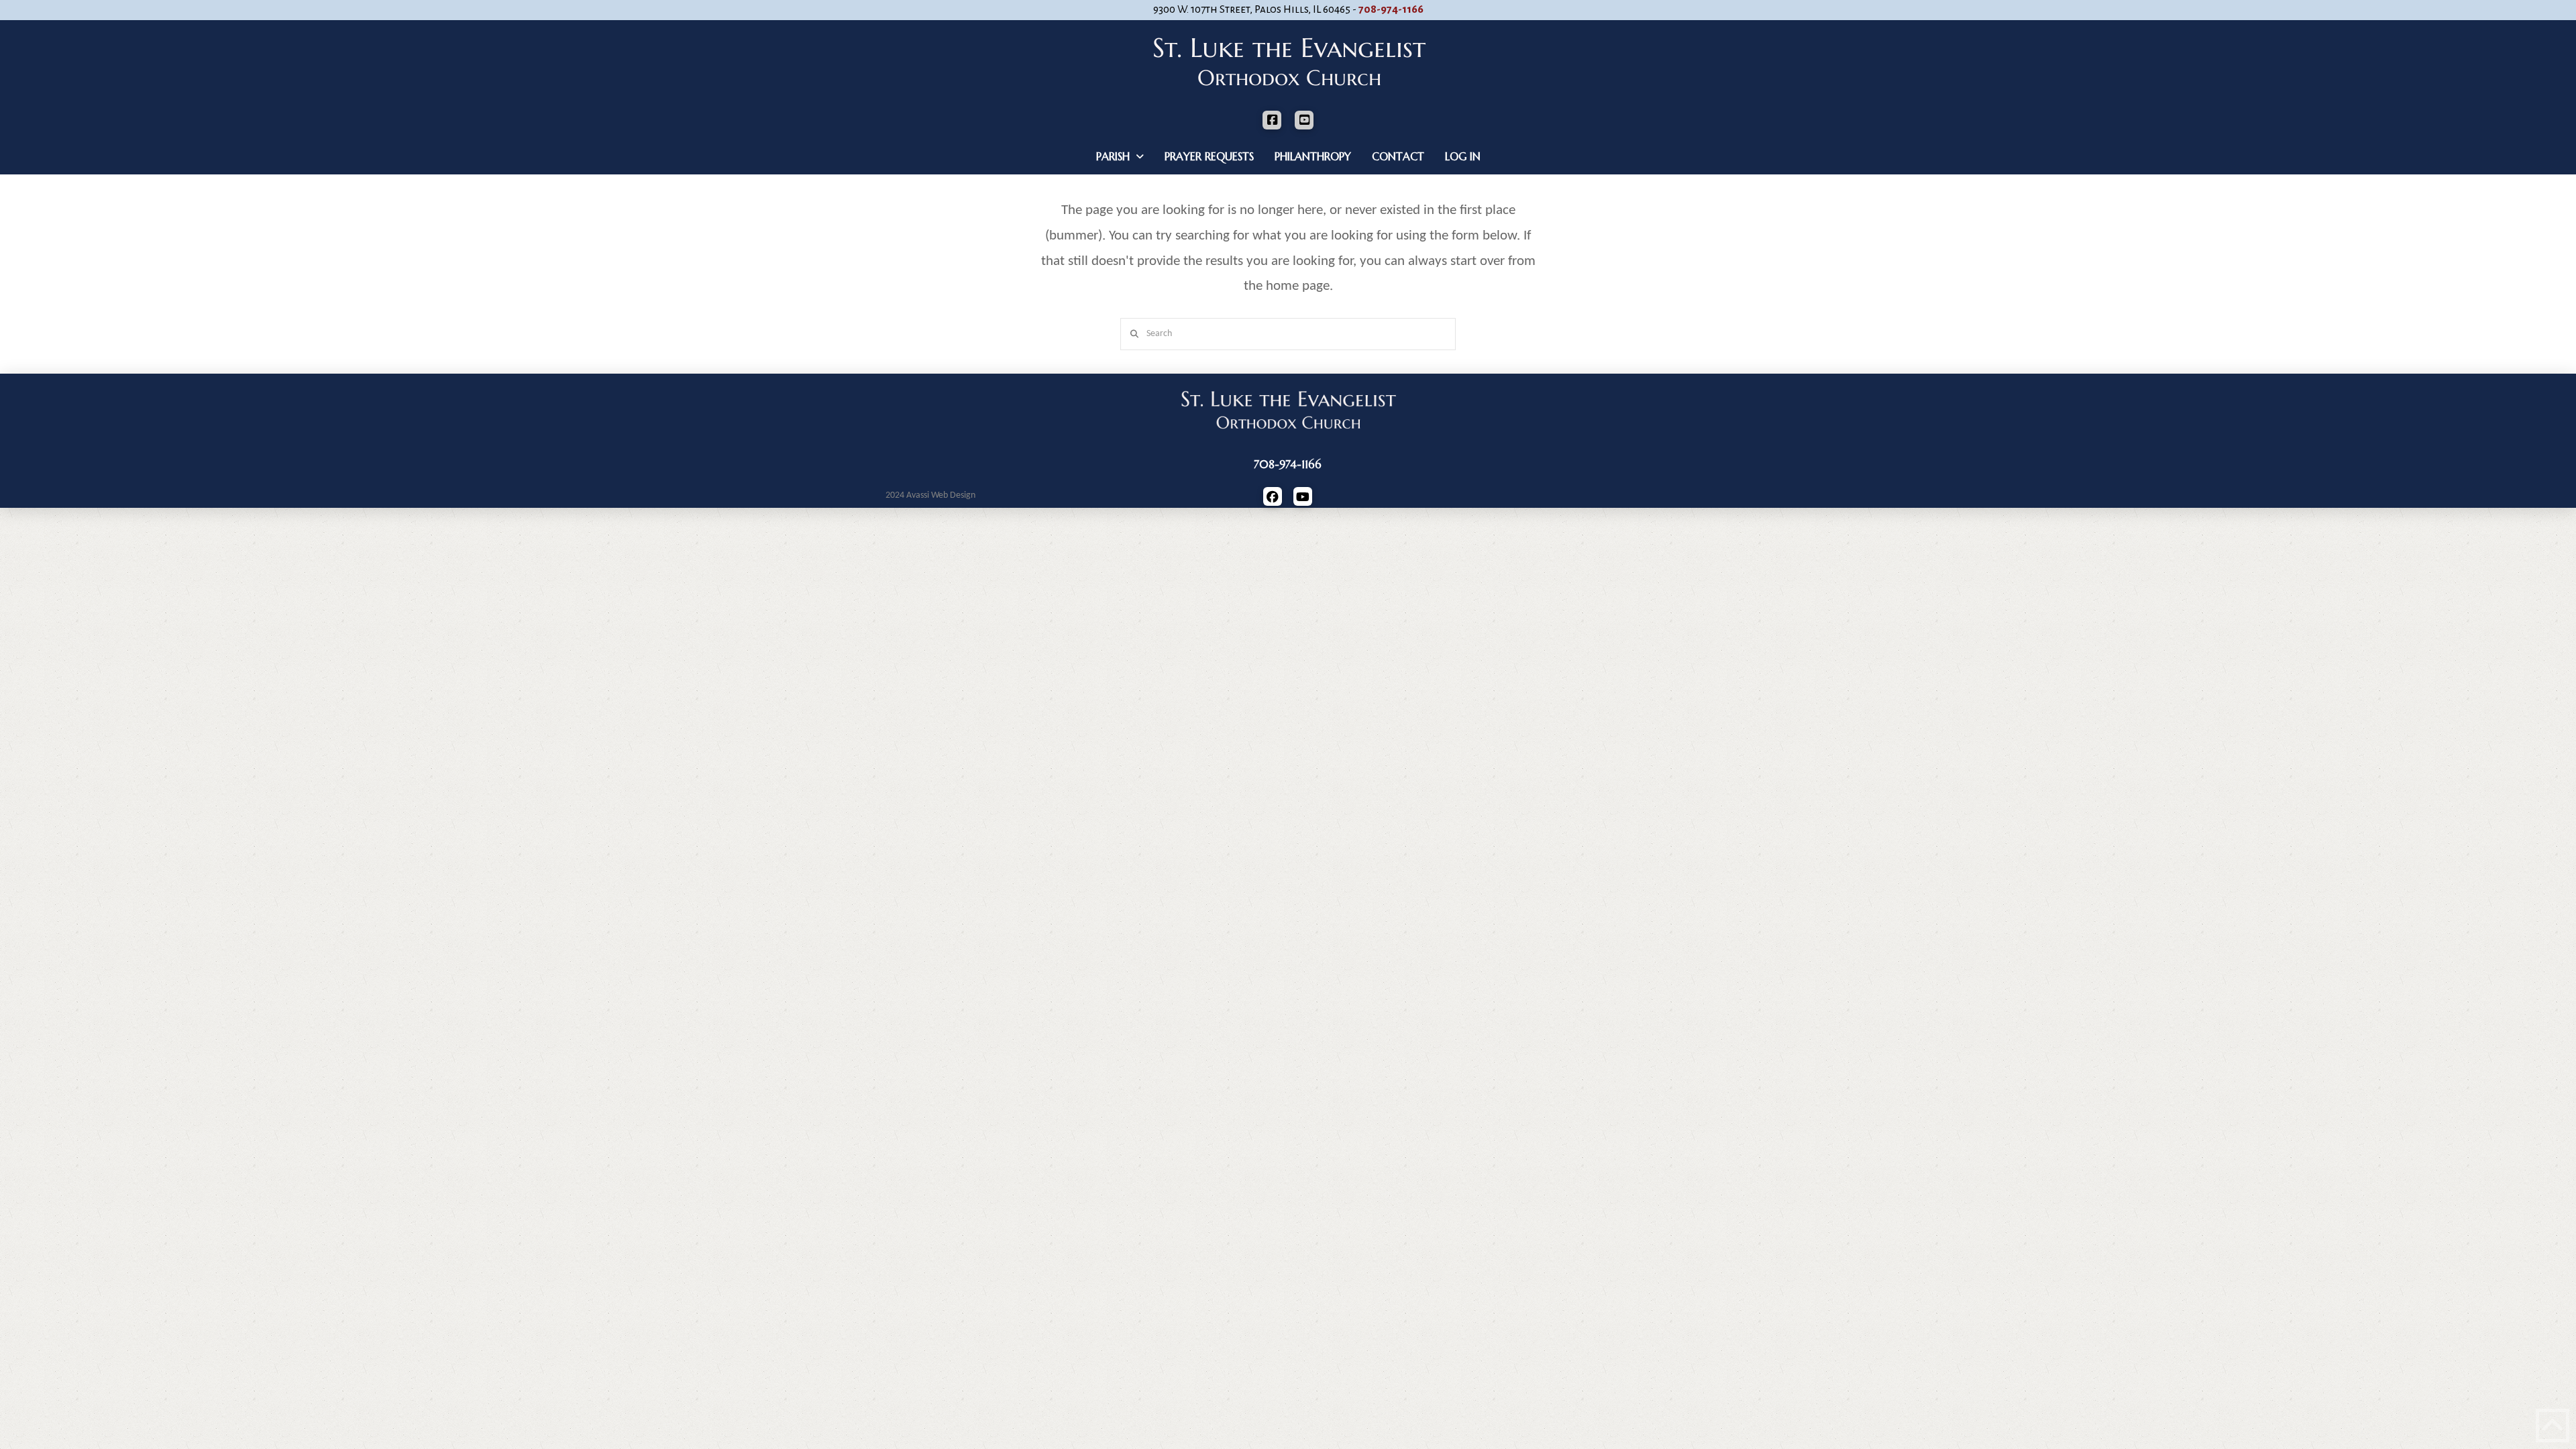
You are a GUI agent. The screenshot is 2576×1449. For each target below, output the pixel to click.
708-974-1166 (1391, 9)
